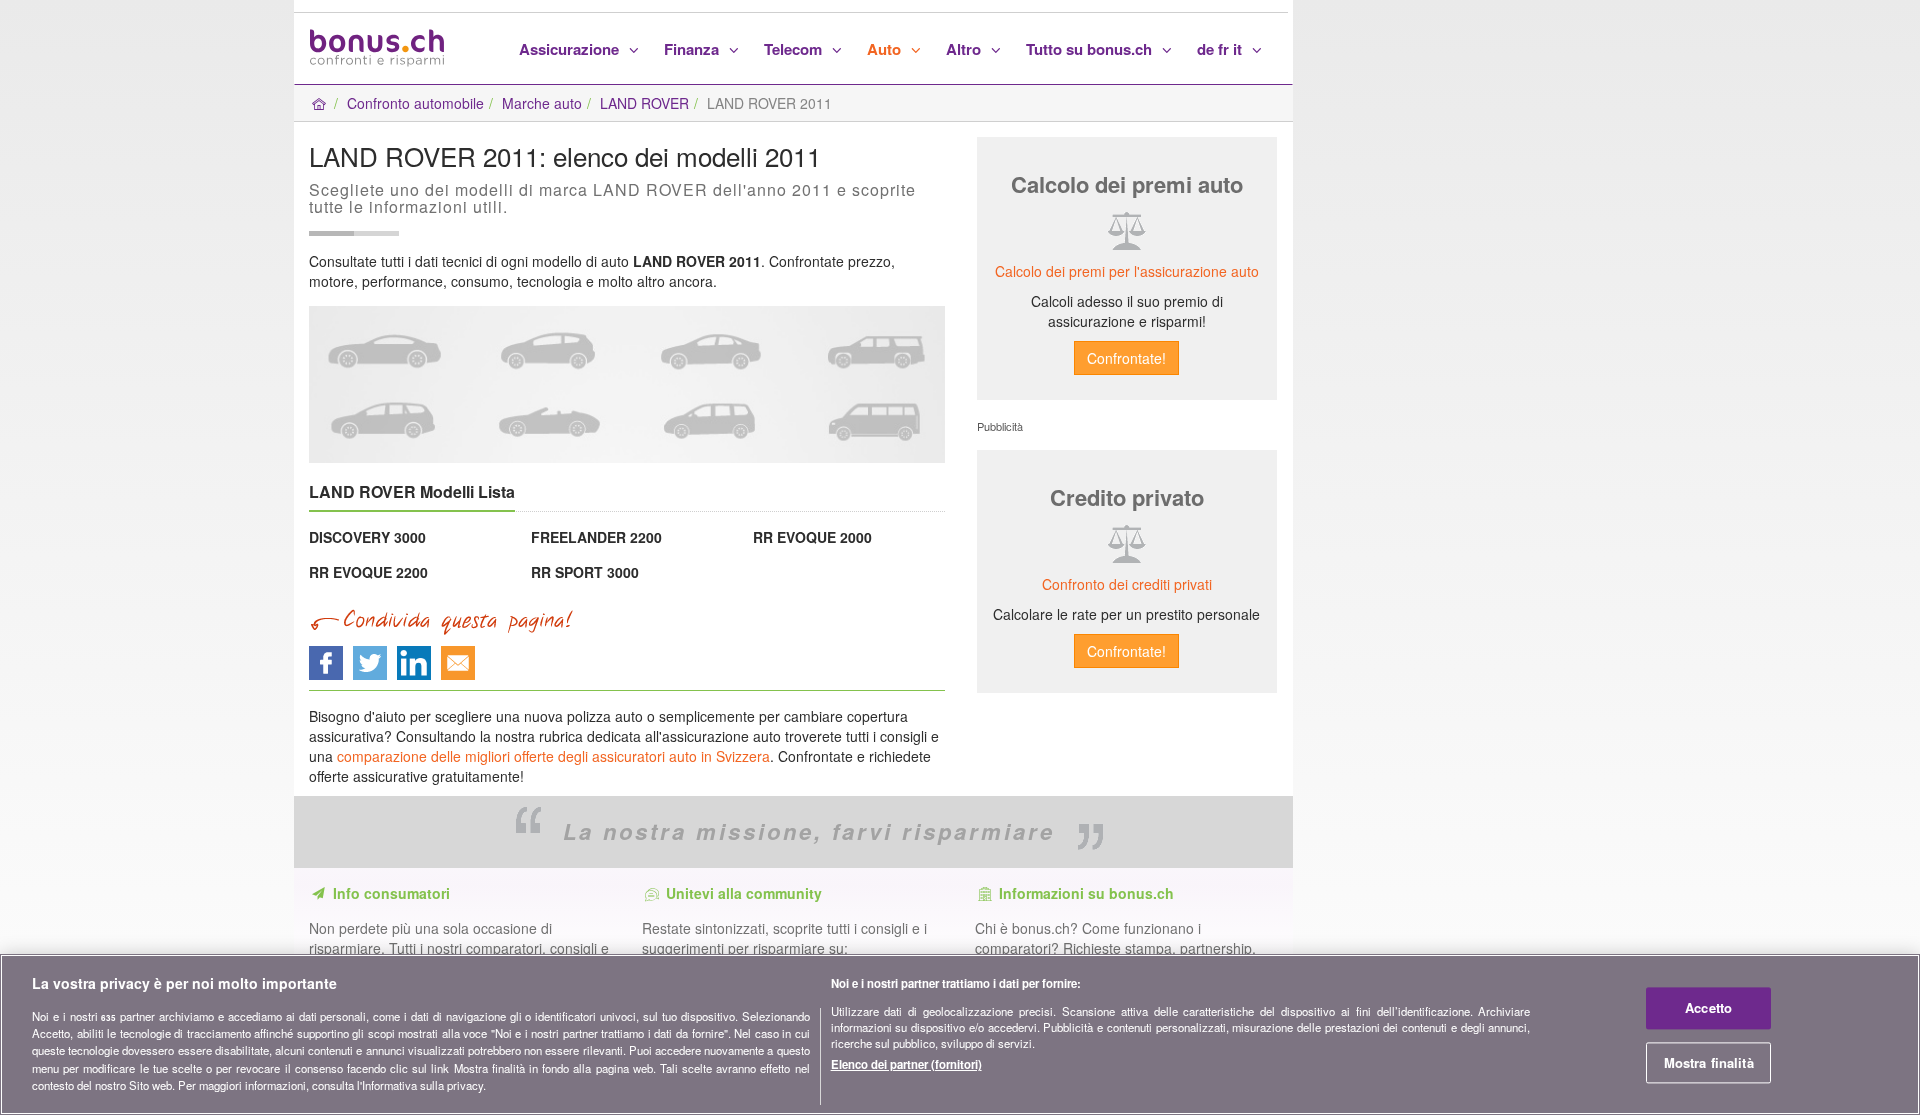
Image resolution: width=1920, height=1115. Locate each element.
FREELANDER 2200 (596, 537)
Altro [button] (965, 49)
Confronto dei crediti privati (1127, 584)
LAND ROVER (644, 103)
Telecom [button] (795, 49)
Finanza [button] (693, 49)
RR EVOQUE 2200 (368, 572)
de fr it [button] (1221, 49)
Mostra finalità (1709, 1062)
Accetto (1708, 1008)
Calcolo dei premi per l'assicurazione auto (1127, 271)
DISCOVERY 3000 (367, 537)
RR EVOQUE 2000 (812, 537)
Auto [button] (886, 49)
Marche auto (542, 103)
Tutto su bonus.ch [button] (1091, 49)
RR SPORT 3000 (585, 572)
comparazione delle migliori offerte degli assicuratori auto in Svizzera (553, 756)
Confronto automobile (415, 103)
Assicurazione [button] (571, 49)
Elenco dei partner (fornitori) (906, 1064)
